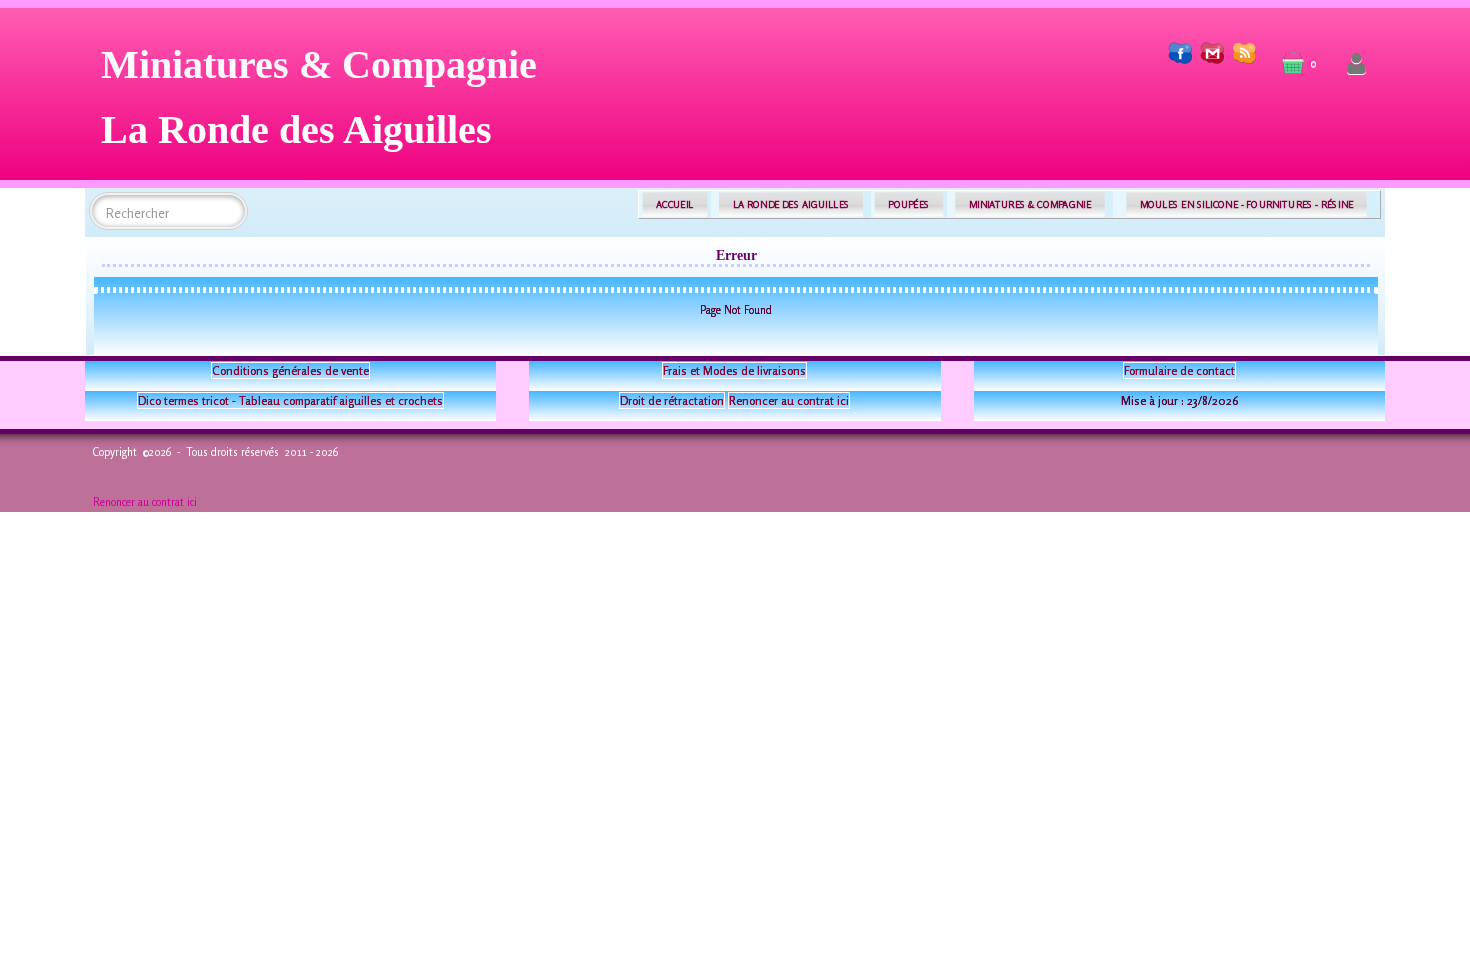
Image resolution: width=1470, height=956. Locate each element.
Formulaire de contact (1179, 370)
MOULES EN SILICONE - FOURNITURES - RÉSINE (1246, 204)
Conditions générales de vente (290, 370)
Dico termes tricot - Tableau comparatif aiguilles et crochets (290, 400)
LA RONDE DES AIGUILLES (791, 204)
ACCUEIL (675, 204)
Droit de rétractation (672, 400)
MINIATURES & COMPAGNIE (1030, 204)
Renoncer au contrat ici (789, 400)
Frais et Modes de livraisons (734, 370)
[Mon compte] (1356, 64)
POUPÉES (908, 204)
